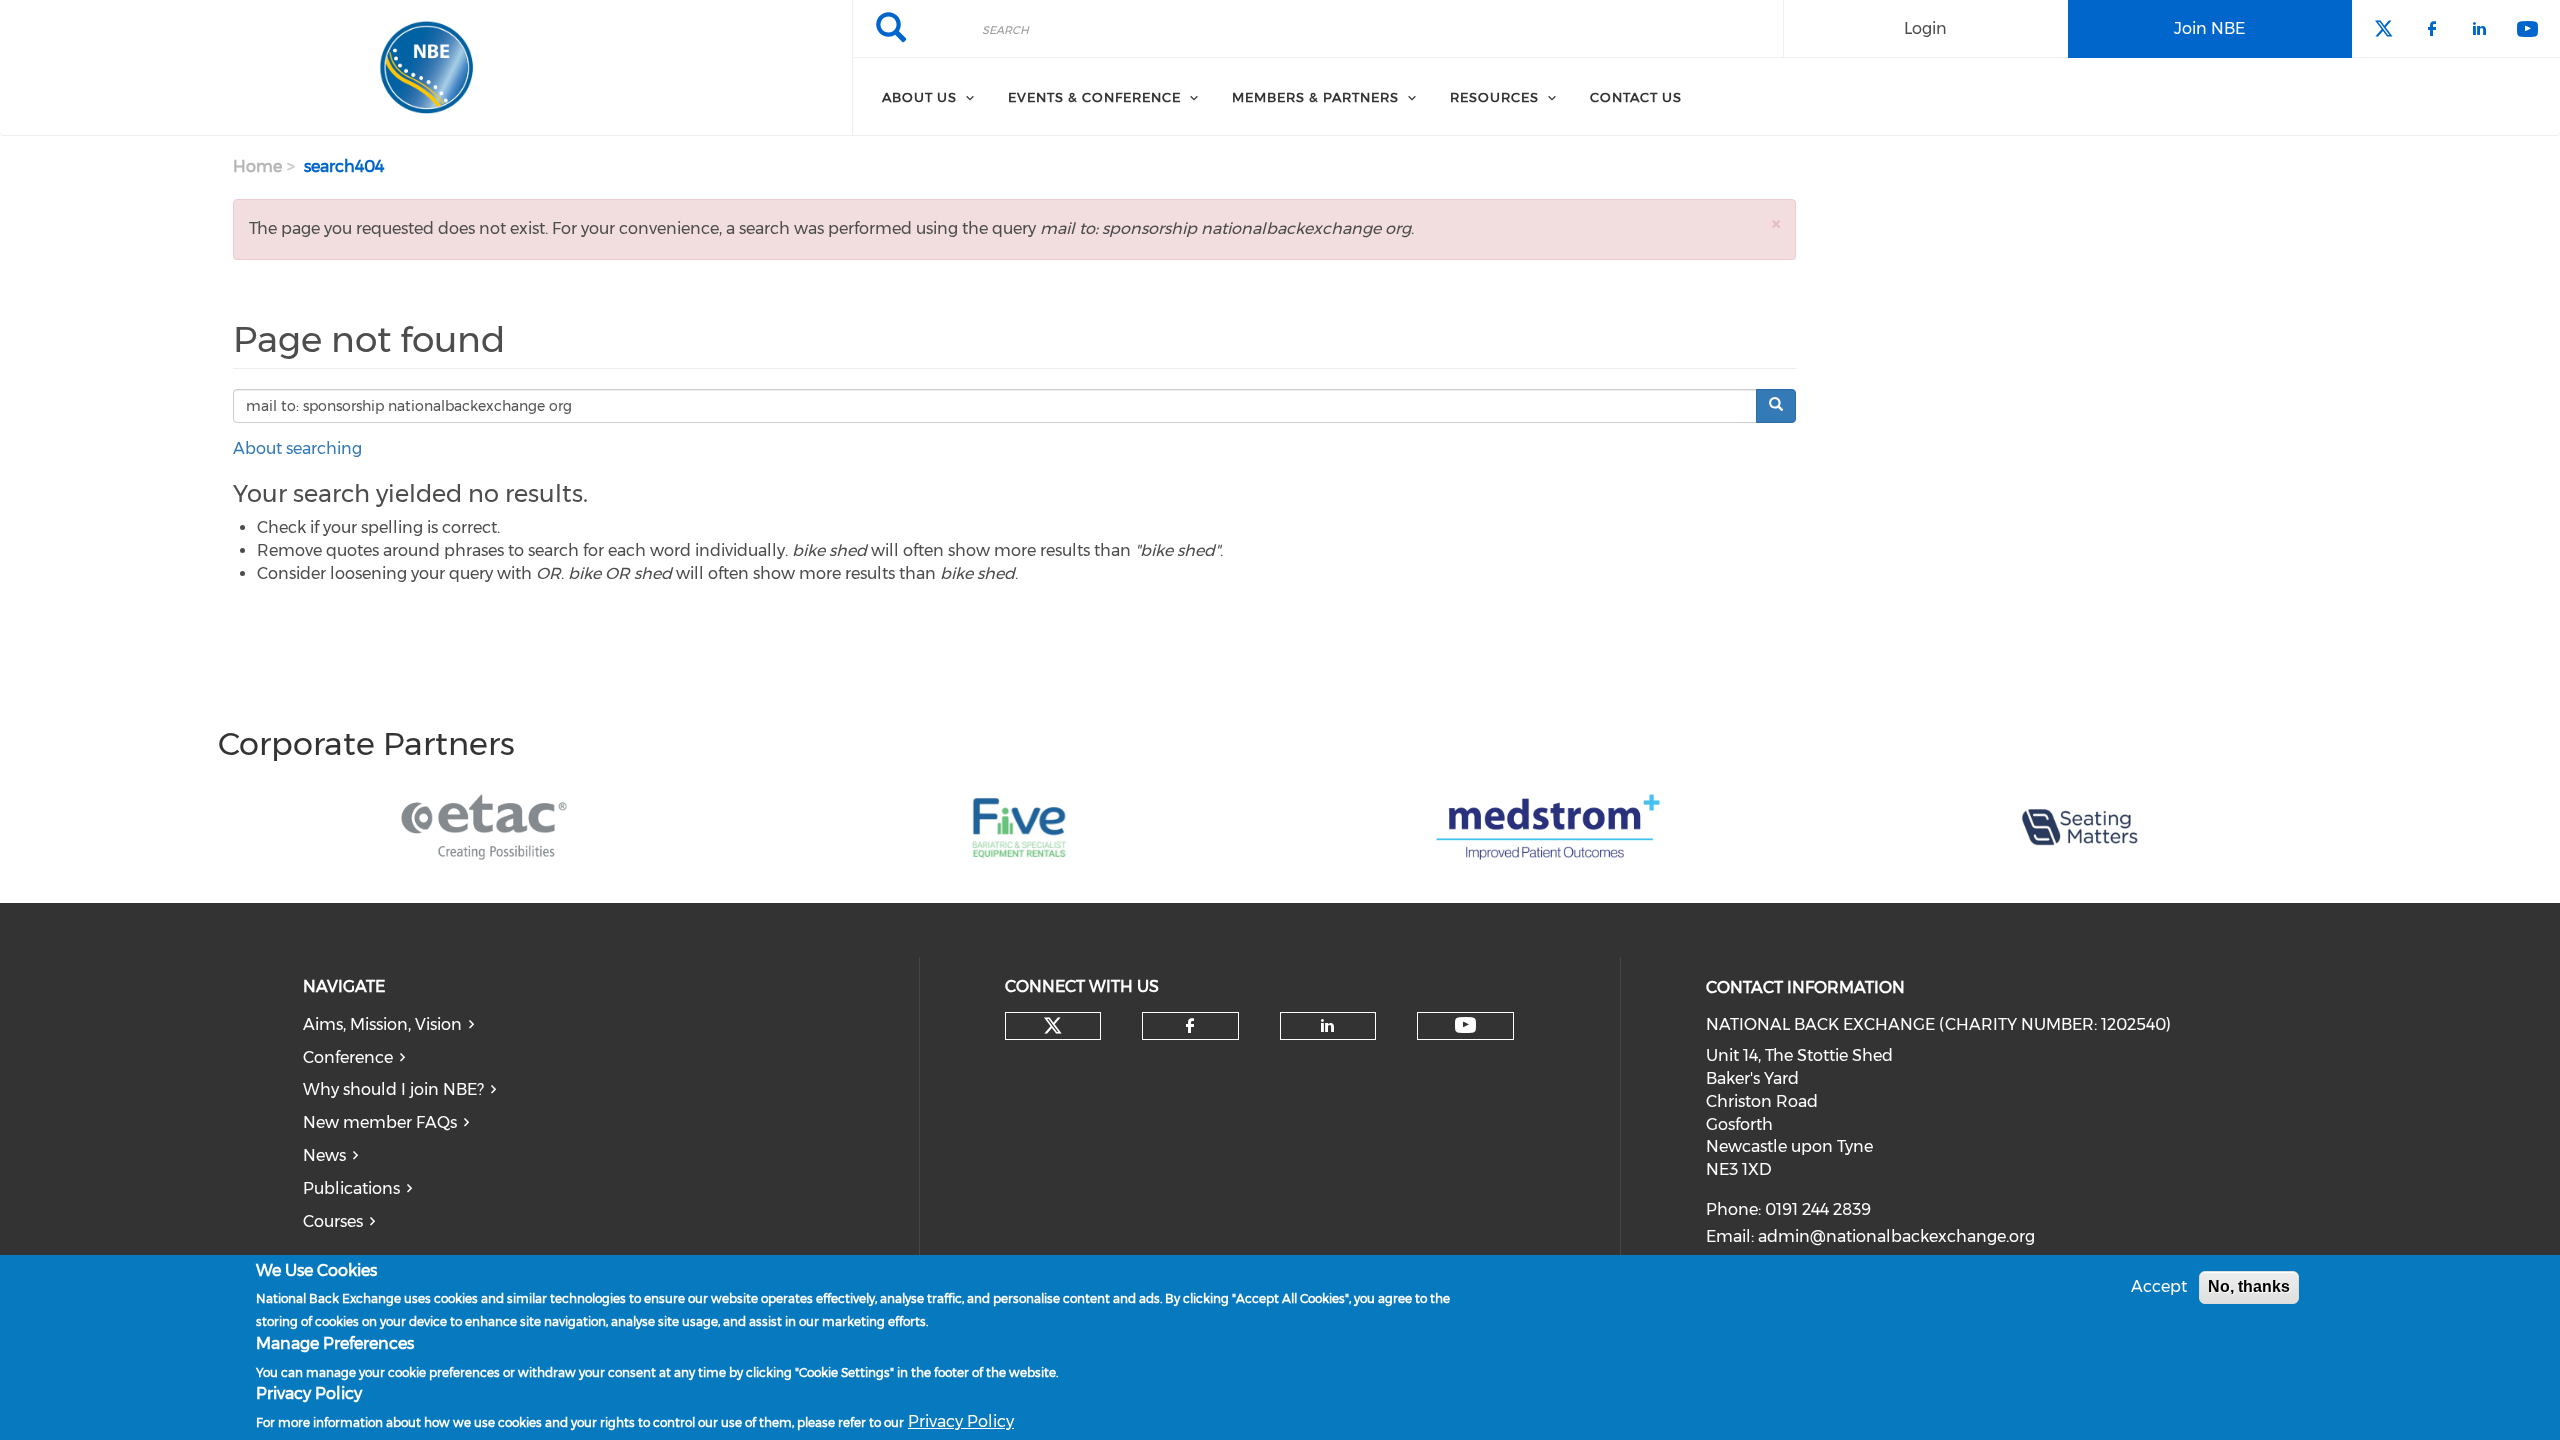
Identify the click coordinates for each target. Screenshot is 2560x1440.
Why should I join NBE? (393, 1089)
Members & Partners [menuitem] (1315, 97)
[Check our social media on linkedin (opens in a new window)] (1328, 1026)
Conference (348, 1057)
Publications (351, 1188)
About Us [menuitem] (919, 97)
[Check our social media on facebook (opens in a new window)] (1190, 1026)
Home (257, 166)
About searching (297, 448)
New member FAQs (380, 1122)
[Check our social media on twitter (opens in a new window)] (1053, 1026)
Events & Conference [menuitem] (1094, 97)
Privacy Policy (961, 1420)
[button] (1776, 223)
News (324, 1155)
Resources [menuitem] (1494, 97)
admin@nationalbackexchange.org (1896, 1236)
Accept (2159, 1286)
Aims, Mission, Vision (382, 1024)
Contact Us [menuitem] (1636, 97)
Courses (333, 1221)
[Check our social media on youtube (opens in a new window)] (1465, 1025)
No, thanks (2249, 1286)
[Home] (426, 68)
